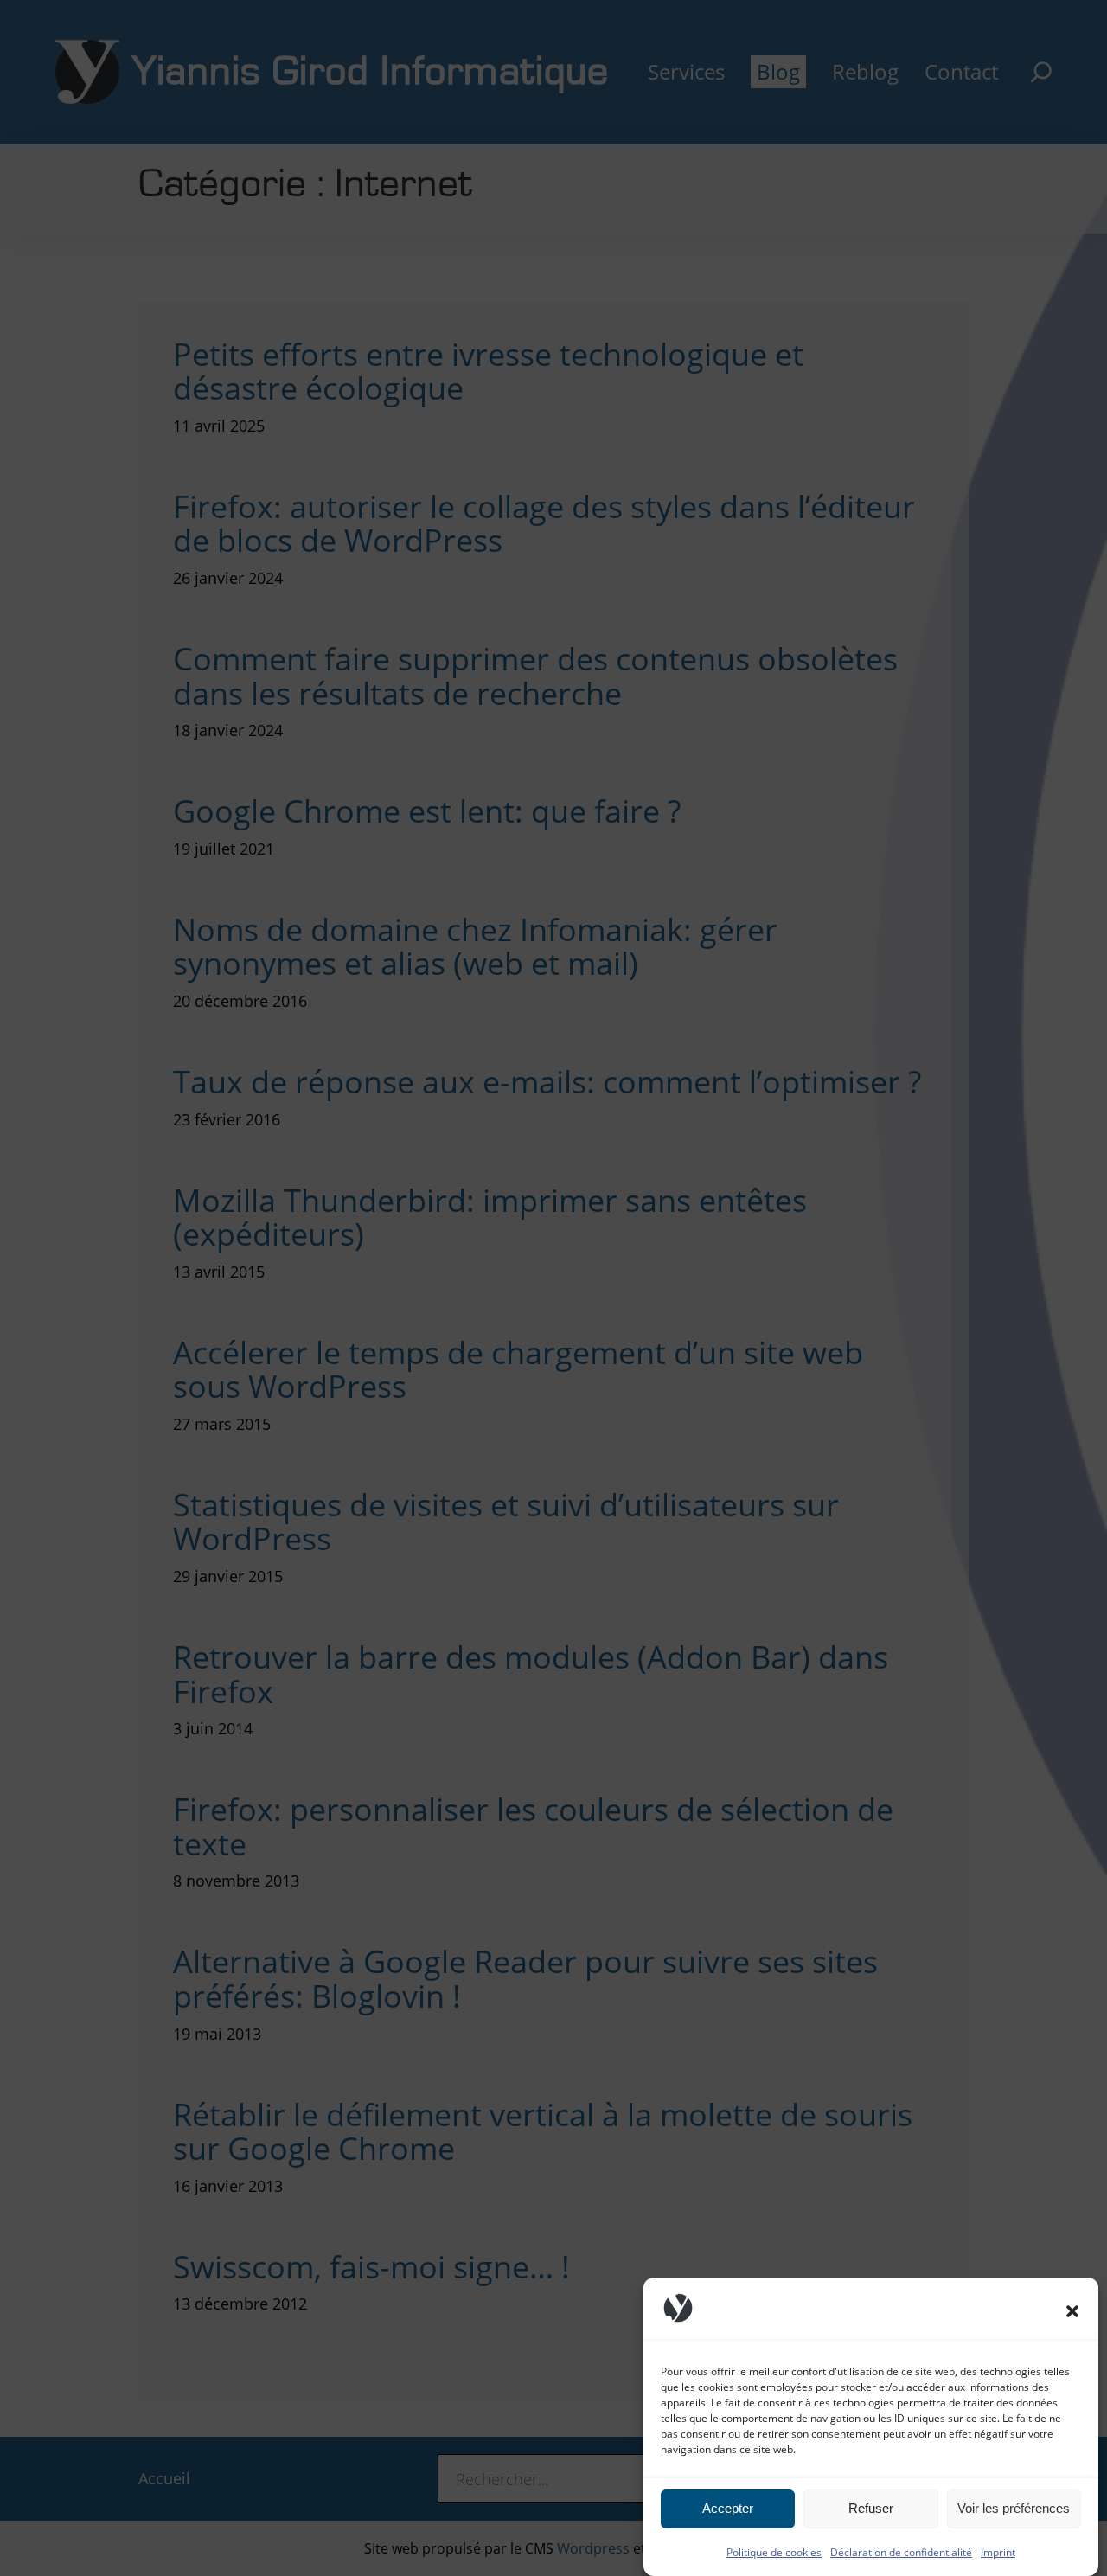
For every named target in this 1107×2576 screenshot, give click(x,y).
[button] (1072, 2311)
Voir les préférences (1014, 2509)
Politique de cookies (774, 2552)
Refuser (871, 2509)
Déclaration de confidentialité (901, 2552)
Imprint (998, 2552)
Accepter (728, 2509)
